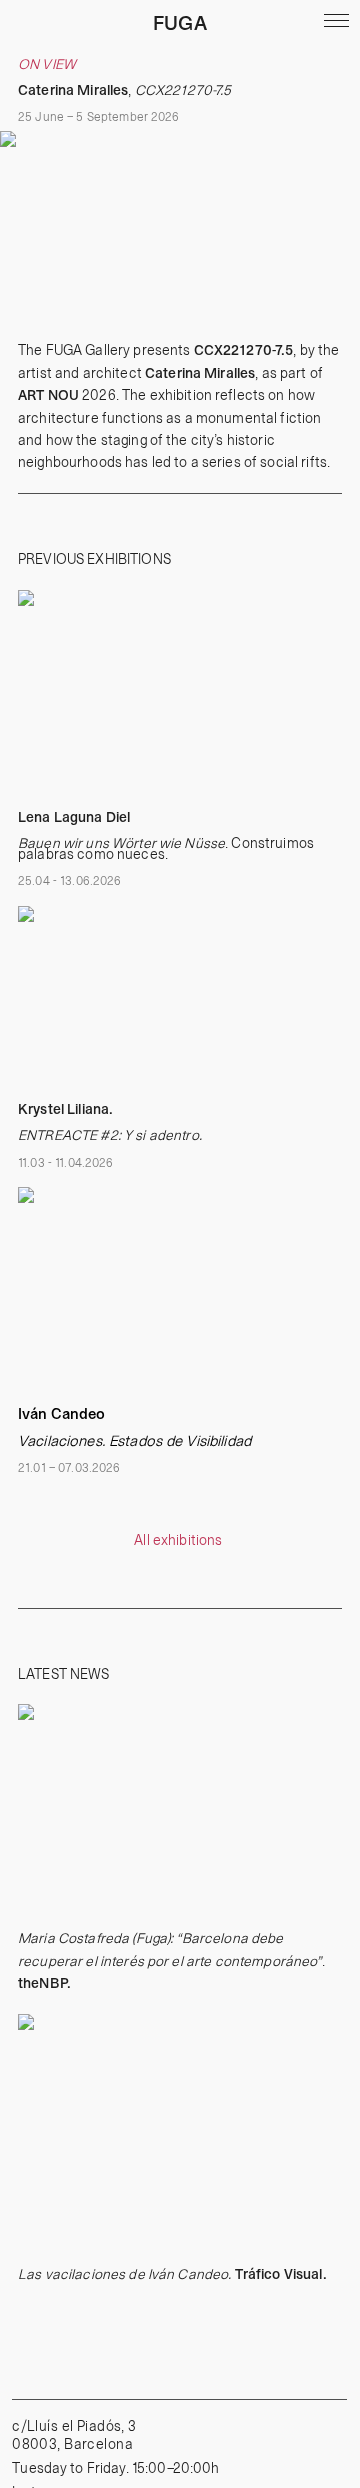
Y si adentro (160, 1136)
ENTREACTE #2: (69, 1136)
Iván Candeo (63, 1414)
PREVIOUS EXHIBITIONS (94, 560)
